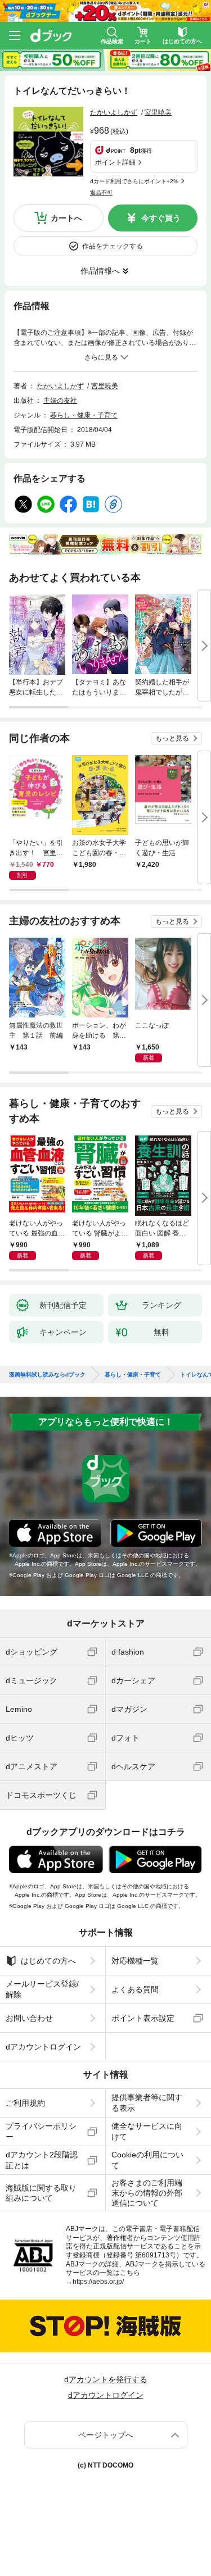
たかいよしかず (114, 112)
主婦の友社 (60, 401)
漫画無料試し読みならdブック (47, 1375)
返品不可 (101, 192)
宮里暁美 (158, 112)
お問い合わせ (29, 2018)
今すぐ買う (161, 218)
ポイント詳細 (115, 162)
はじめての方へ (48, 1961)
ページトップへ (106, 2435)
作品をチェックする (113, 246)
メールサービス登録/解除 (42, 1989)
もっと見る (172, 738)
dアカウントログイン (43, 2047)
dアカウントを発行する (106, 2379)
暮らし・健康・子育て (84, 415)
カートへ (66, 218)
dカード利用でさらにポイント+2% (134, 181)
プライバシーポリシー (41, 2131)
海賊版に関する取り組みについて (41, 2193)
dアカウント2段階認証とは (42, 2160)
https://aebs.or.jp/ (98, 2282)
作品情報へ (100, 271)
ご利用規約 (25, 2103)
